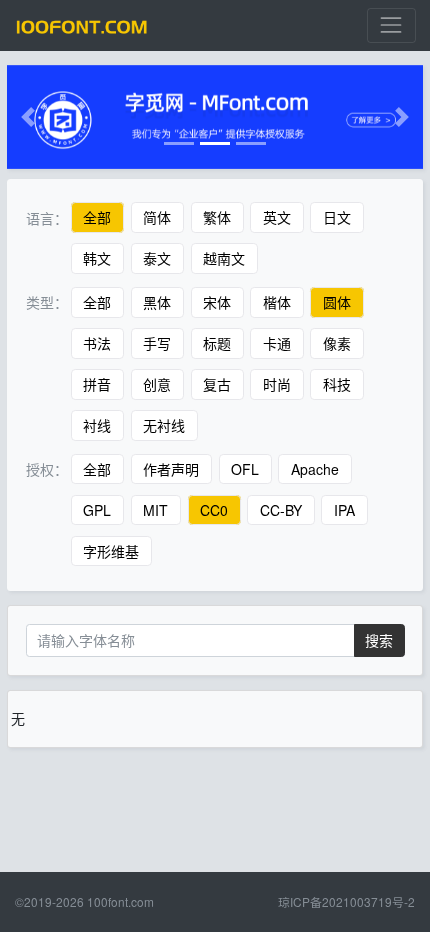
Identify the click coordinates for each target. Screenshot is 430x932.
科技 (337, 384)
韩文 (97, 259)
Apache (315, 469)
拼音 (97, 384)
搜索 (379, 640)
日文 (337, 218)
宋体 (217, 302)
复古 (217, 384)
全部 (97, 218)
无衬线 (164, 425)
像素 (337, 343)
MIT (155, 510)
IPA (344, 510)
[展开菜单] (391, 25)
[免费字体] (82, 25)
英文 (277, 218)
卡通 (277, 343)
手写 (157, 343)
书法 (97, 343)
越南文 (224, 259)
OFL (245, 469)
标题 (217, 343)
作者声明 (171, 469)
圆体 (337, 302)
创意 (157, 384)
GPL (97, 510)
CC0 (214, 510)
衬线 (97, 425)
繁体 (217, 218)
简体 (157, 218)
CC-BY (281, 510)
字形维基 (111, 551)
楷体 (277, 302)
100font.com (120, 901)
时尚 (277, 384)
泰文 (157, 259)
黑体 (157, 302)
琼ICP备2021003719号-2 (346, 901)
